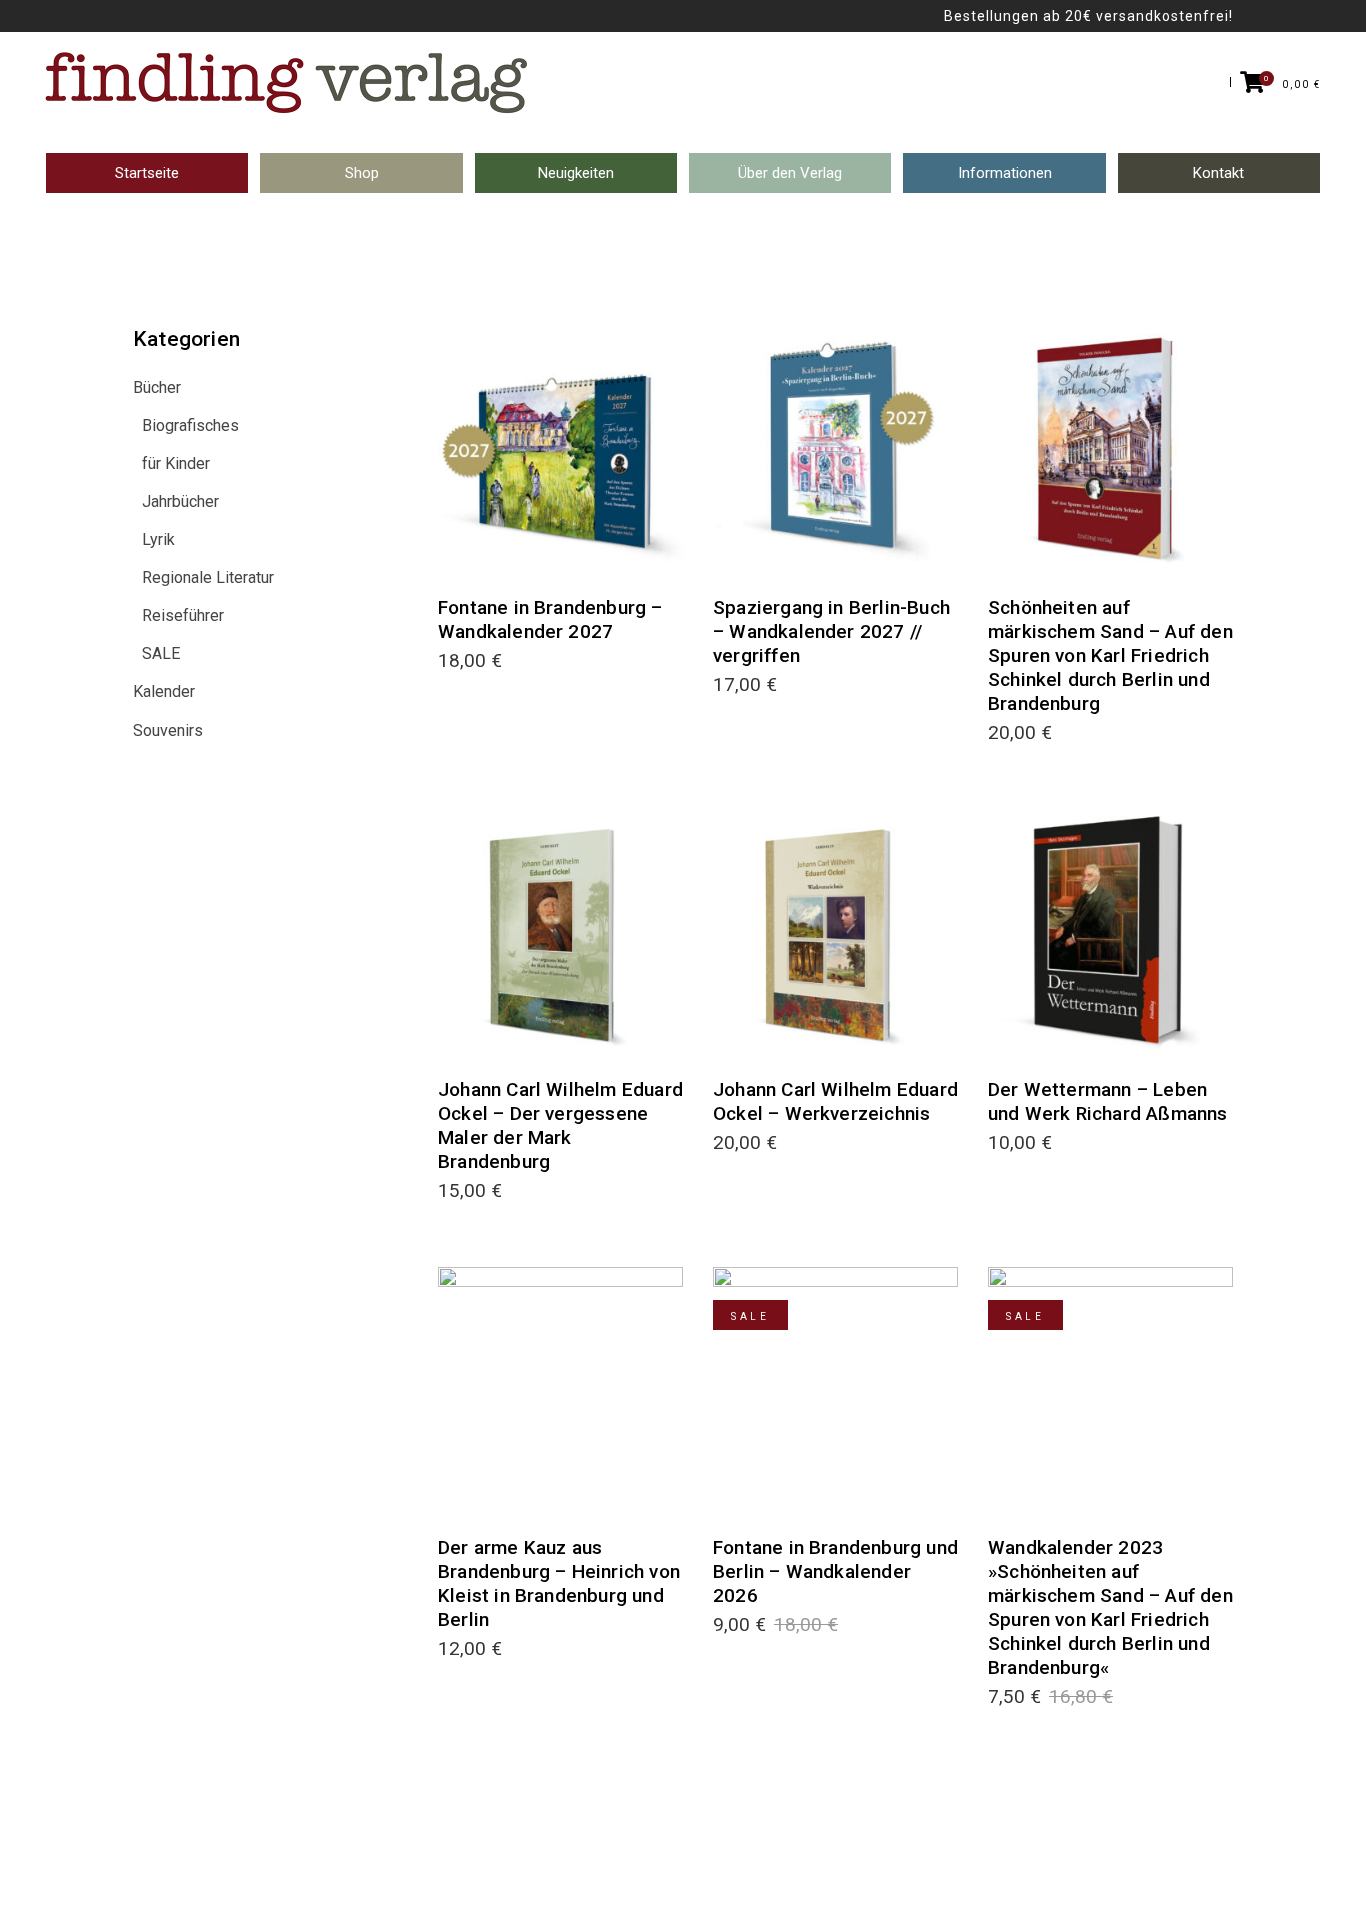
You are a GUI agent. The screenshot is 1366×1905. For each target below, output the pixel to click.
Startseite (147, 173)
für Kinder (176, 463)
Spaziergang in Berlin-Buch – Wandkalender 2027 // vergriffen (831, 631)
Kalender (164, 691)
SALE (161, 653)
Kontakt (1218, 173)
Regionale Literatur (208, 577)
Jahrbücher (180, 501)
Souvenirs (168, 730)
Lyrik (158, 539)
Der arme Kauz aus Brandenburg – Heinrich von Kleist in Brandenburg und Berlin (559, 1583)
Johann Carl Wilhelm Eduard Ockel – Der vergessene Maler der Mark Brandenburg (560, 1125)
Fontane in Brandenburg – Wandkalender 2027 (550, 619)
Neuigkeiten (576, 173)
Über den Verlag (790, 173)
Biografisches (190, 425)
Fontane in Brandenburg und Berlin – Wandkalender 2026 (835, 1571)
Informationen (1005, 173)
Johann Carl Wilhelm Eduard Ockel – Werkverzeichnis (835, 1101)
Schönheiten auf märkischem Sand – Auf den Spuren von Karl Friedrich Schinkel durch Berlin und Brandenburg (1110, 655)
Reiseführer (183, 615)
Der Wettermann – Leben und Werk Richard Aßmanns (1108, 1101)
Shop (362, 173)
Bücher (157, 387)
